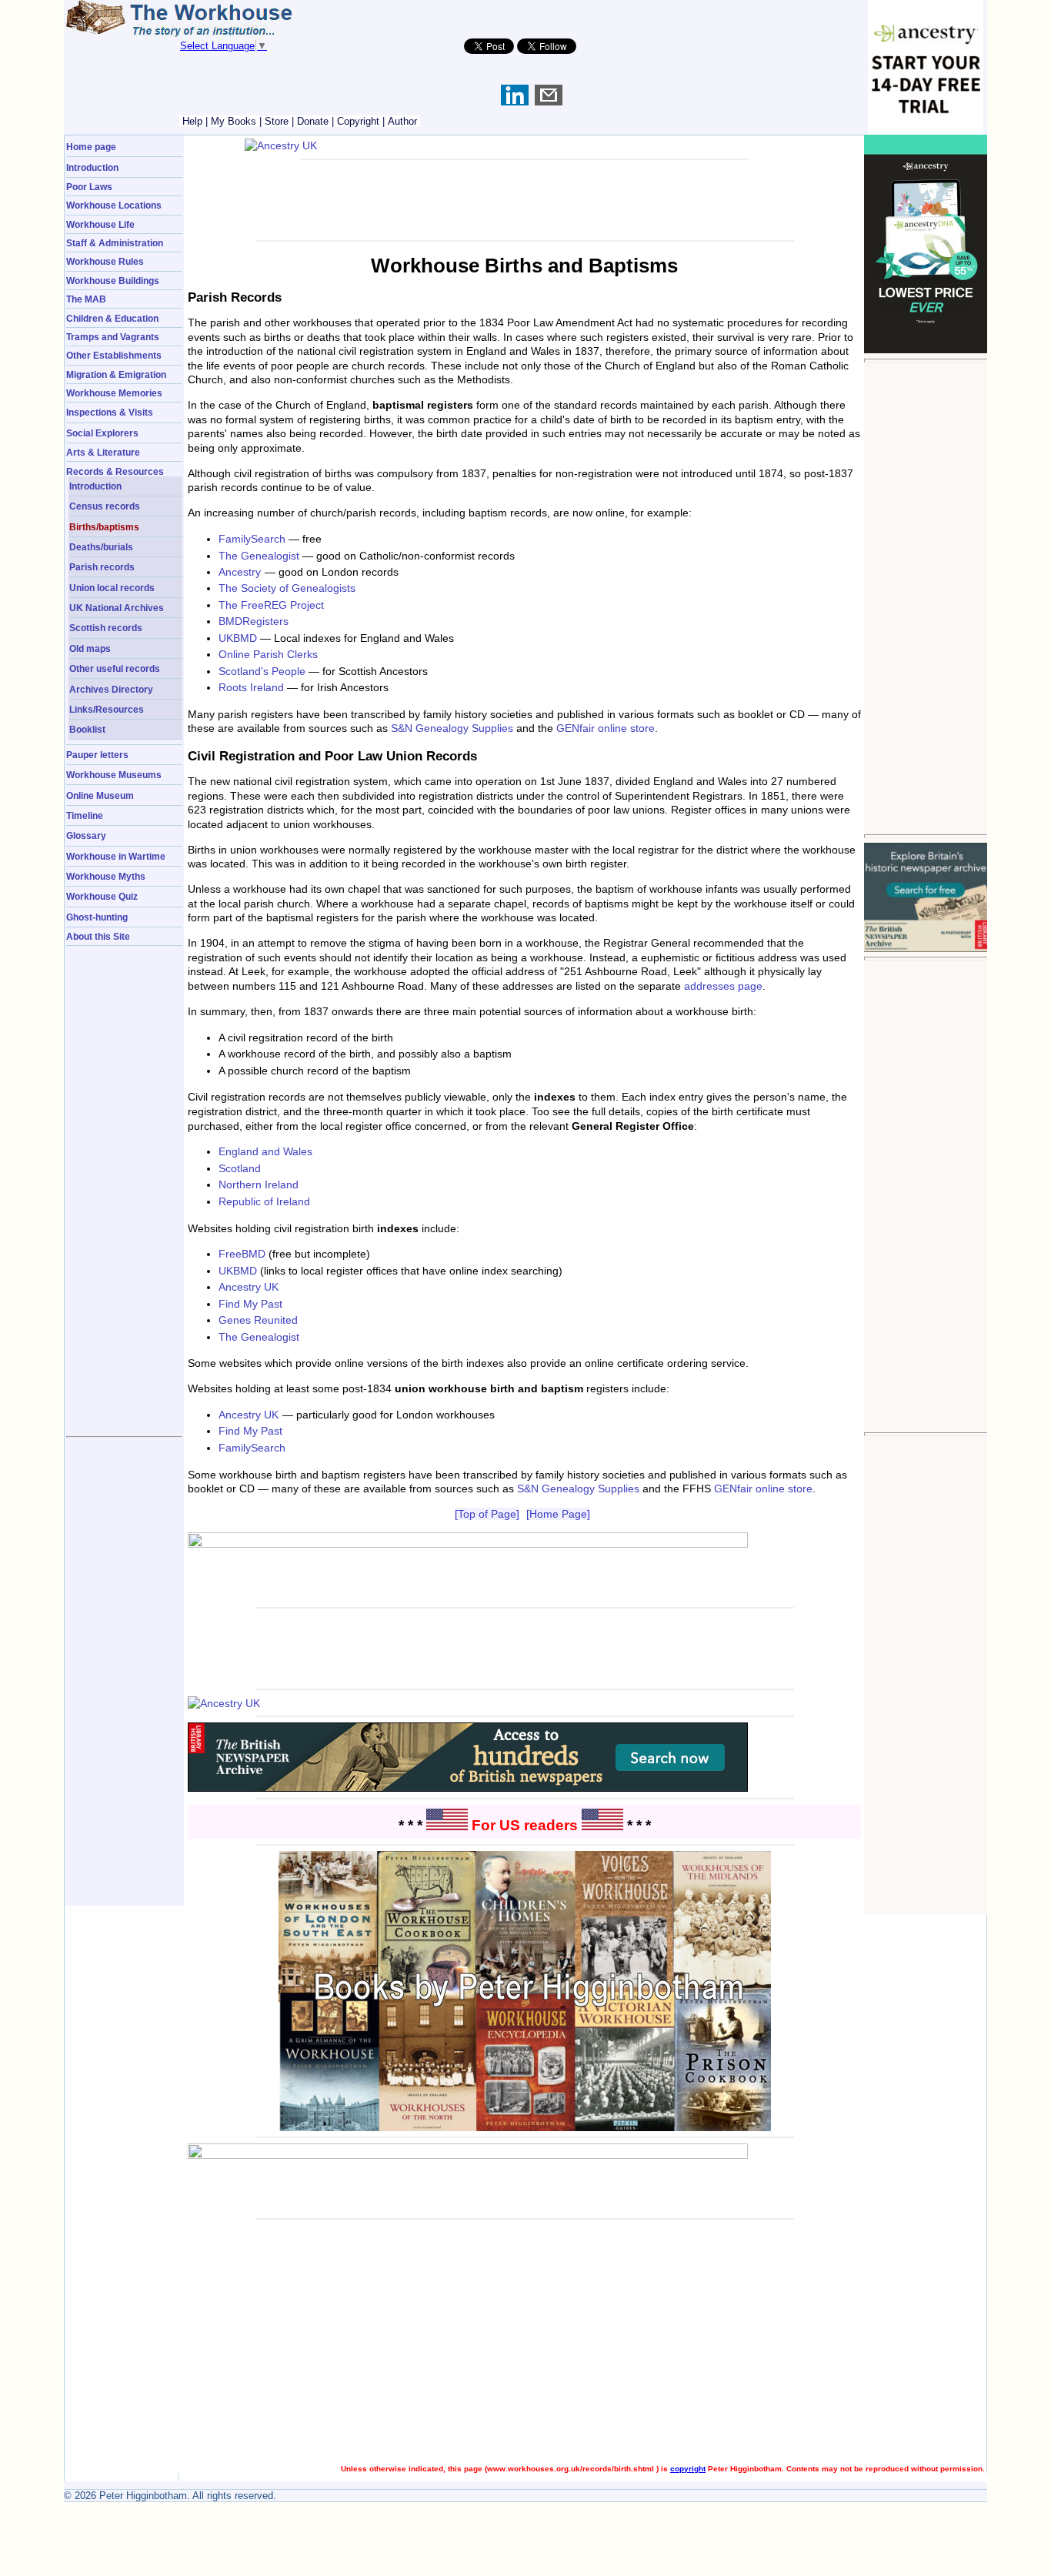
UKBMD (238, 638)
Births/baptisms (104, 527)
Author (402, 121)
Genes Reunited (258, 1320)
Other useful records (115, 668)
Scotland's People (262, 671)
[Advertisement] (926, 598)
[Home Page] (558, 1514)
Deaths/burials (101, 547)
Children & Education (112, 318)
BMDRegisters (254, 621)
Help (192, 121)
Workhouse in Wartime (116, 856)
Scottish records (106, 628)
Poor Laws (89, 187)
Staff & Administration (115, 243)
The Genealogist (259, 556)
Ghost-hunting (97, 917)
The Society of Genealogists (287, 588)
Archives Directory (111, 689)
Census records (105, 506)
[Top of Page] (487, 1514)
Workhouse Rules (105, 261)
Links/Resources (107, 709)
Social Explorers (102, 433)
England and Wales (265, 1151)
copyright (688, 2469)
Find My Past (250, 1304)
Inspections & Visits (110, 412)
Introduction (92, 167)
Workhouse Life (100, 224)
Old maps (90, 648)
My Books (234, 121)
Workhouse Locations (114, 205)
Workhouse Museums (114, 775)
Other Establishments (114, 355)
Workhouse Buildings (113, 281)
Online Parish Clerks (268, 654)
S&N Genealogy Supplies (452, 728)
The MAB (86, 299)
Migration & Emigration (116, 374)
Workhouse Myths (106, 876)
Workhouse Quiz (102, 896)
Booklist (87, 729)
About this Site (98, 936)
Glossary (86, 835)
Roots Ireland (251, 687)
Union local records (112, 588)
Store (277, 121)
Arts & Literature (103, 452)
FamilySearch (252, 539)
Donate (313, 121)
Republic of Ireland (264, 1201)
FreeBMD (242, 1254)
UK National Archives (117, 608)
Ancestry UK (249, 1287)
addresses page (723, 986)
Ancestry (240, 572)
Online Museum (100, 795)
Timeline (85, 815)
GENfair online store (606, 728)
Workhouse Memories (114, 393)
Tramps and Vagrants (113, 337)
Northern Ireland (259, 1184)
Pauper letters (97, 755)
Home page (91, 147)
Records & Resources (115, 471)
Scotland (240, 1168)
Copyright (358, 121)
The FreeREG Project (271, 605)
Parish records (102, 567)
